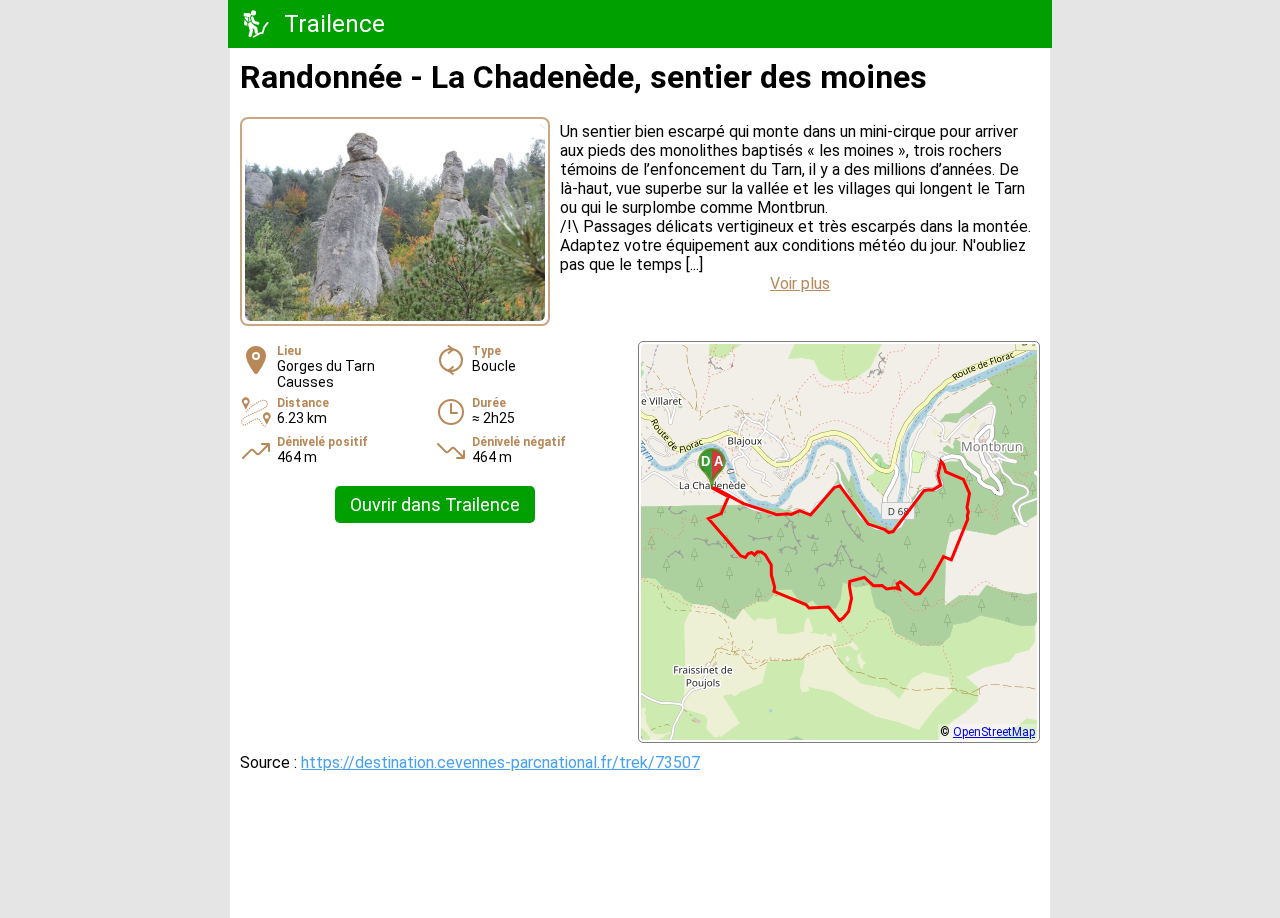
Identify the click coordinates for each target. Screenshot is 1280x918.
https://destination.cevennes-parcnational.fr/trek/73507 (500, 762)
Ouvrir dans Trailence (435, 504)
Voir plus (800, 283)
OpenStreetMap (994, 732)
